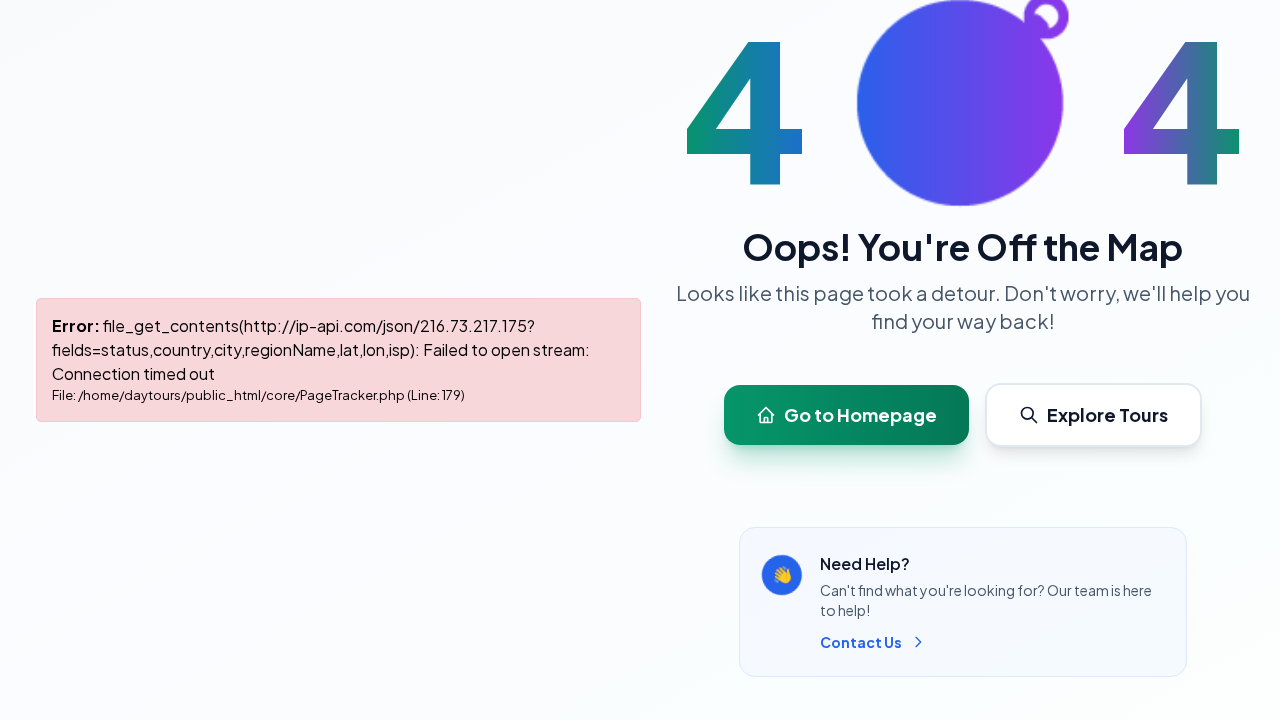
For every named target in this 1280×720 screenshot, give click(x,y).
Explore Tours (1107, 414)
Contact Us (861, 642)
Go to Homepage (860, 414)
